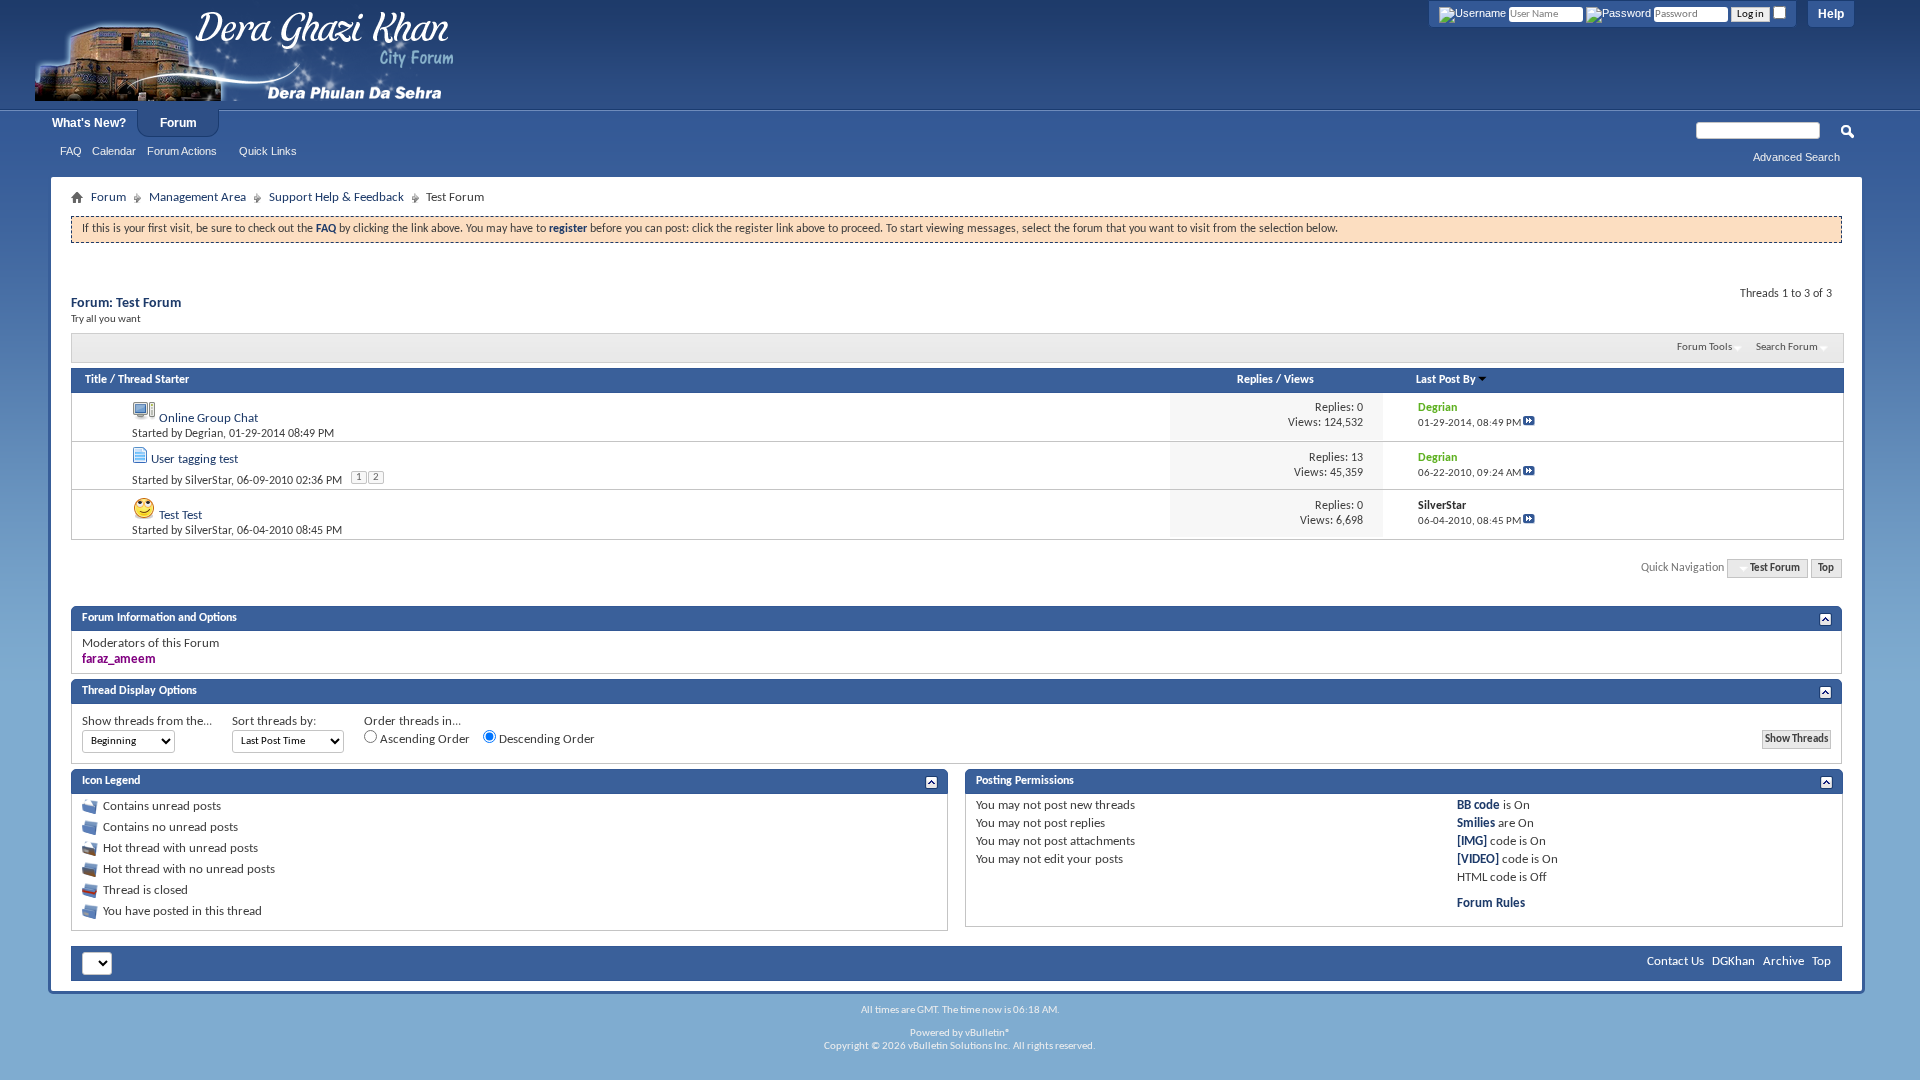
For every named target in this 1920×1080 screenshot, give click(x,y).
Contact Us (1675, 961)
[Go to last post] (1529, 423)
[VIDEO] (1478, 859)
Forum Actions (182, 151)
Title (96, 380)
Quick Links (268, 151)
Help (1831, 14)
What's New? (89, 123)
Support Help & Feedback (336, 197)
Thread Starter (153, 380)
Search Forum (1787, 347)
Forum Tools (1704, 347)
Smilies (1476, 823)
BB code (1478, 805)
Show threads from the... (147, 721)
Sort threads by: (274, 721)
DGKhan (1733, 961)
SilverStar (208, 481)
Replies (1255, 380)
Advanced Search (1796, 157)
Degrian (204, 434)
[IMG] (1472, 841)
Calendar (114, 151)
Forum (178, 123)
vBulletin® (988, 1033)
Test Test (180, 515)
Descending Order (545, 739)
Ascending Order (423, 739)
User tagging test (194, 459)
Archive (1783, 961)
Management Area (197, 197)
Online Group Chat (208, 418)
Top (1826, 568)
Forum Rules (1491, 903)
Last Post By (1446, 380)
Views (1299, 380)
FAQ (71, 151)
